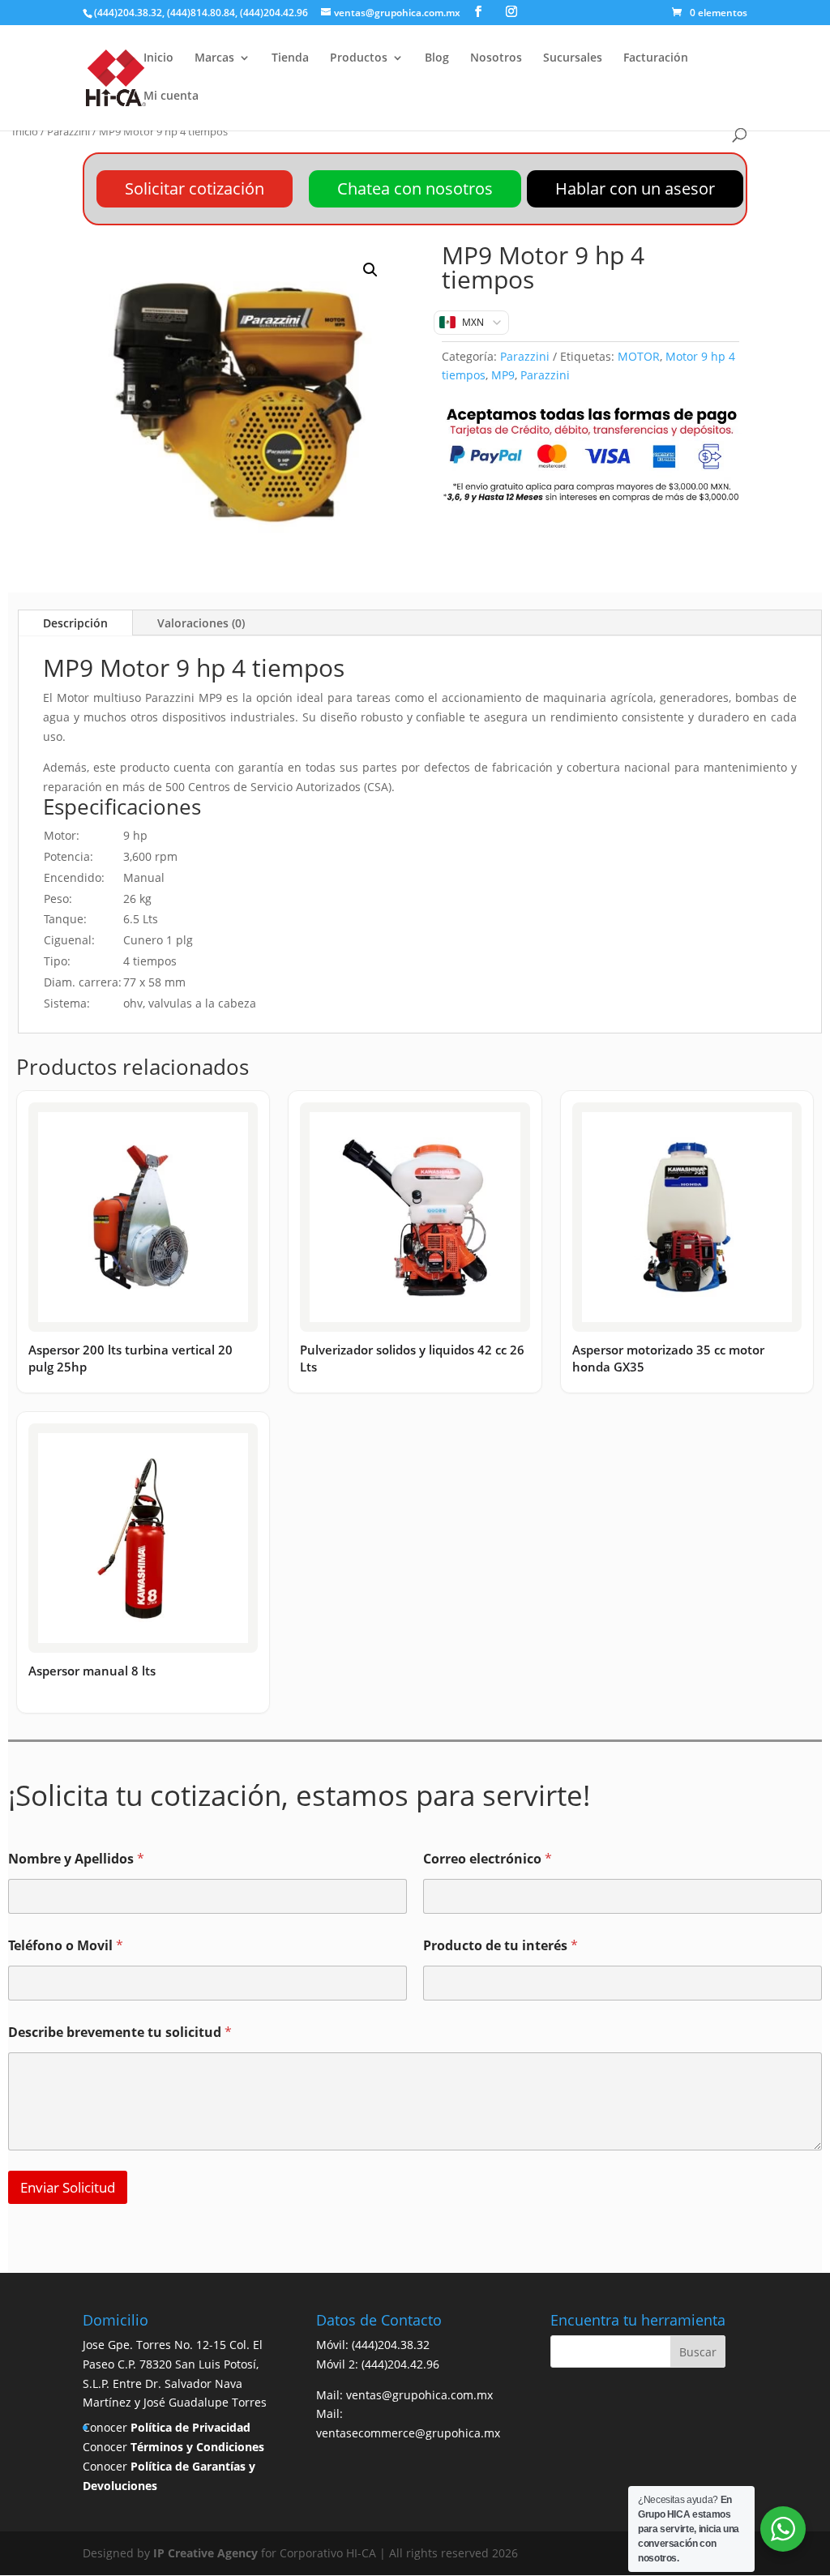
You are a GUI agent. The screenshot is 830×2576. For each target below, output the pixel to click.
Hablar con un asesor (635, 188)
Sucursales (573, 58)
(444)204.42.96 (400, 2364)
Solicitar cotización (195, 188)
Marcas (214, 58)
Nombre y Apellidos (76, 1859)
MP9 (503, 375)
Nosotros (496, 58)
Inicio (158, 58)
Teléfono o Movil (66, 1946)
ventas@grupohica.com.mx (419, 2395)
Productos (359, 58)
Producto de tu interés (501, 1946)
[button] (370, 270)
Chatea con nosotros (415, 188)
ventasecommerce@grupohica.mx (408, 2433)
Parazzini (68, 131)
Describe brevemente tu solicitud (120, 2033)
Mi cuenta (171, 96)
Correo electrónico (488, 1859)
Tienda (290, 58)
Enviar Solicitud (68, 2187)
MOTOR (639, 356)
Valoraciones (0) (201, 623)
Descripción (75, 623)
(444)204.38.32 (391, 2345)
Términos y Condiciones (197, 2447)
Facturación (656, 58)
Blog (437, 58)
